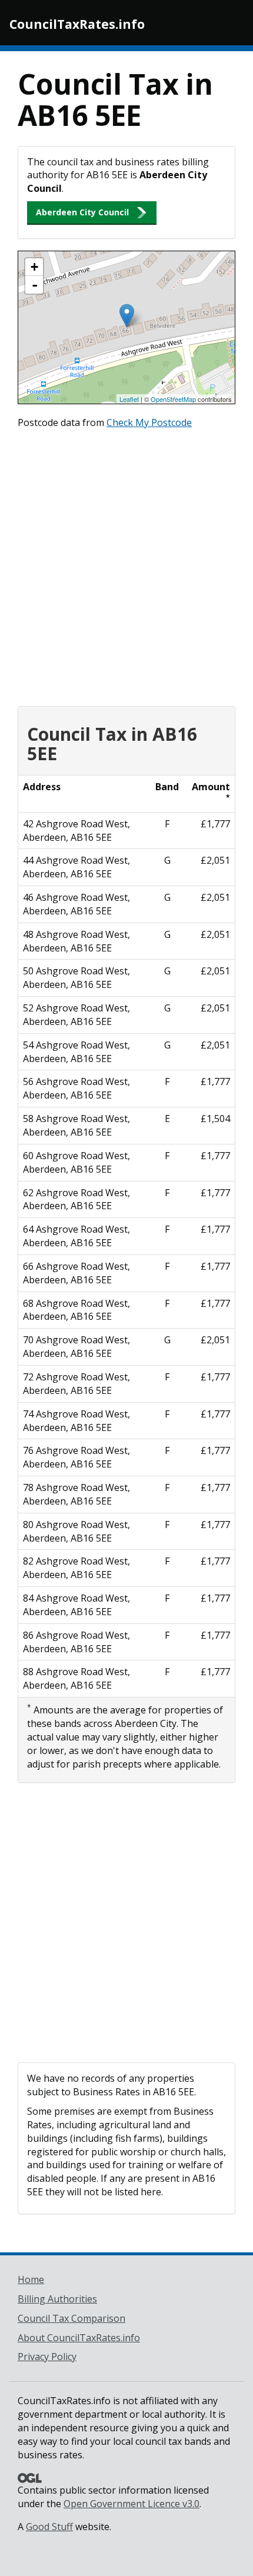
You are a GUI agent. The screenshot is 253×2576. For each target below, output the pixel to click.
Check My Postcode (149, 422)
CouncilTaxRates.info (77, 24)
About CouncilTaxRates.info (79, 2338)
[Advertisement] (126, 565)
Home (31, 2279)
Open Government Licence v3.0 (132, 2504)
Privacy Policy (47, 2357)
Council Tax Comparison (71, 2318)
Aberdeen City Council (82, 212)
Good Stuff (49, 2527)
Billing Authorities (57, 2299)
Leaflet (129, 399)
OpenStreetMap (173, 399)
